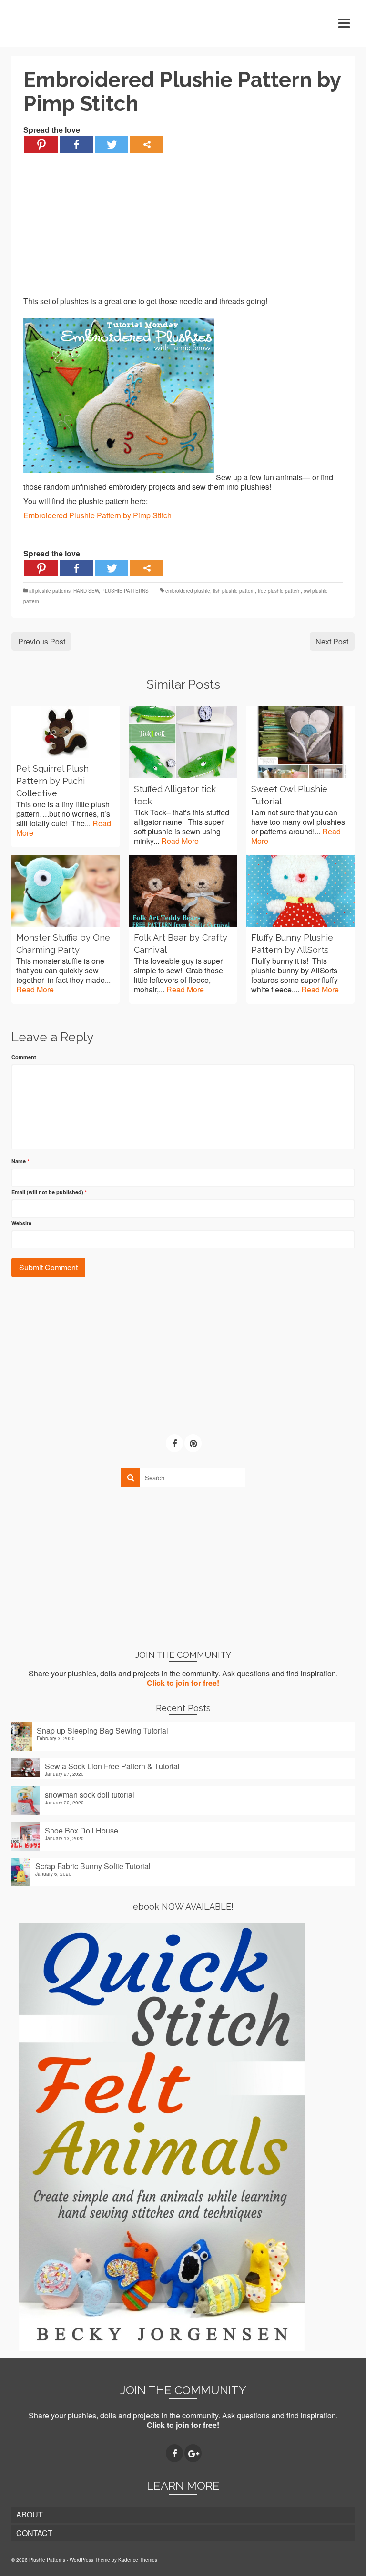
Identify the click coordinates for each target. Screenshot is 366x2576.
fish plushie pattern (234, 591)
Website (21, 1223)
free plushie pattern (279, 591)
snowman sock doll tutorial (90, 1794)
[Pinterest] (41, 144)
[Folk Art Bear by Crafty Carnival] (183, 891)
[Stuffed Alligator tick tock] (183, 742)
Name (20, 1161)
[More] (147, 144)
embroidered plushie (188, 591)
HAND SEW (86, 591)
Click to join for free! (183, 1683)
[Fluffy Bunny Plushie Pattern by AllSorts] (300, 891)
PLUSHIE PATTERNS (125, 591)
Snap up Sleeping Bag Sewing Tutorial (102, 1730)
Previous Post (42, 641)
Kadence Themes (138, 2560)
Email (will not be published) (49, 1192)
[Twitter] (112, 144)
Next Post (332, 641)
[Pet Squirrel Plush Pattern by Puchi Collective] (66, 732)
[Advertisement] (183, 230)
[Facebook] (76, 144)
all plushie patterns (50, 591)
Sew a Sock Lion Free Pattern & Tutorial (112, 1766)
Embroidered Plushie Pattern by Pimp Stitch (97, 515)
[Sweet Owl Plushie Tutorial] (300, 742)
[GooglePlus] (193, 2453)
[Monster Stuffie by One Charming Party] (66, 891)
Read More (180, 841)
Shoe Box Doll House (81, 1830)
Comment (24, 1057)
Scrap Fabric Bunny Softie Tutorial (93, 1866)
